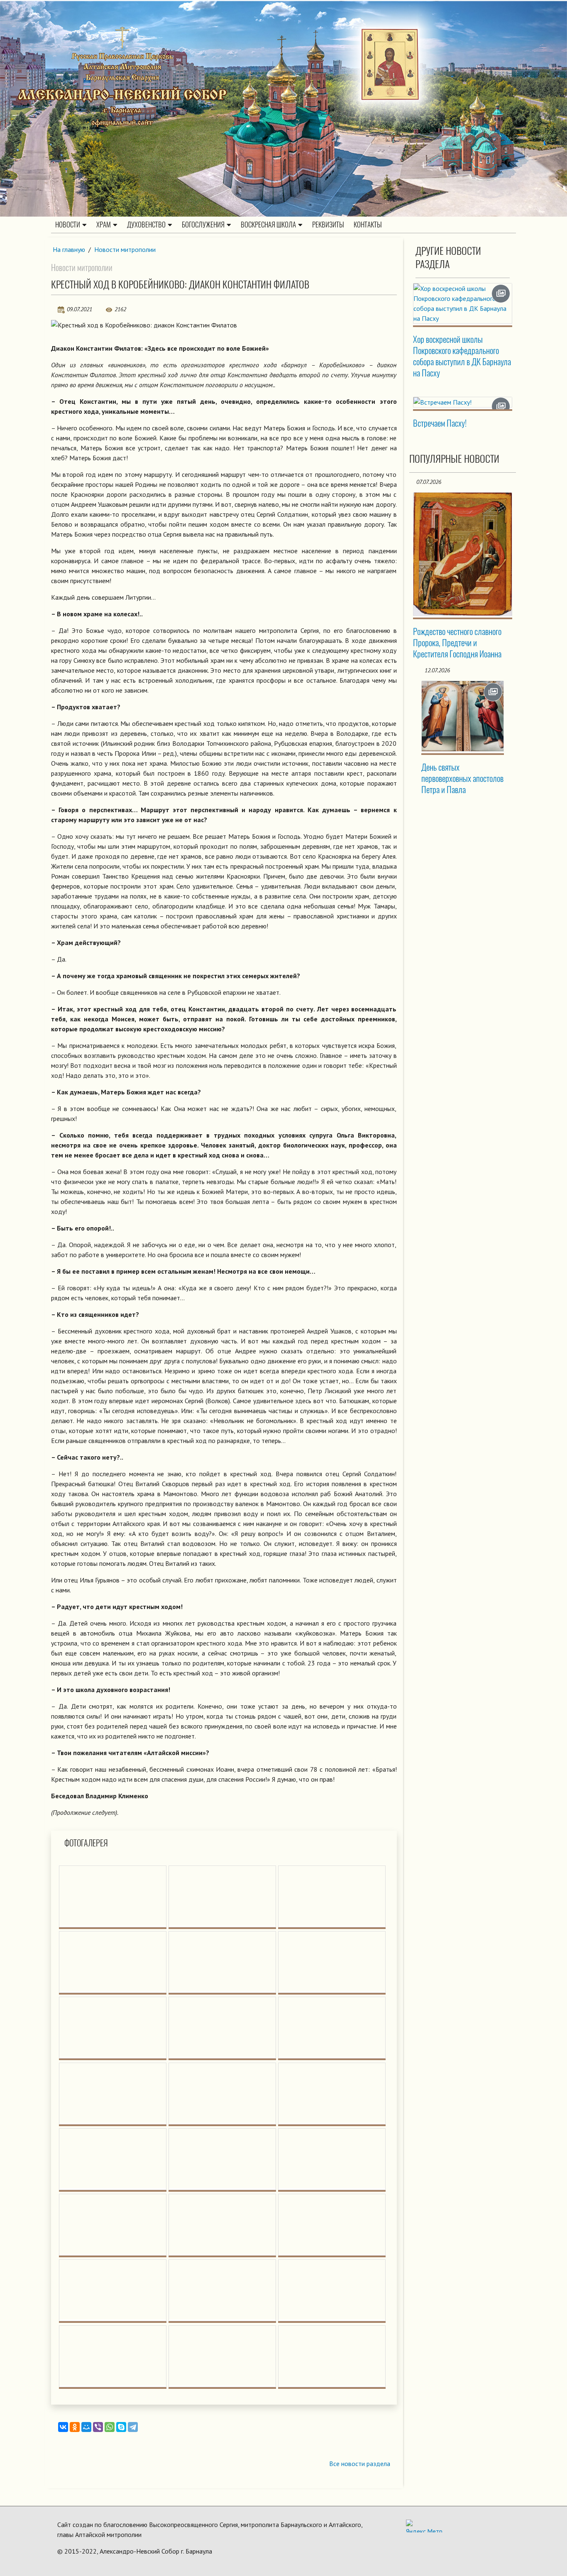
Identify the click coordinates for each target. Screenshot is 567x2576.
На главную (69, 249)
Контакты (368, 225)
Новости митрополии (125, 249)
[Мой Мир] (86, 2427)
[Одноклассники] (75, 2427)
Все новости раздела (360, 2464)
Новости (68, 225)
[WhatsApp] (110, 2427)
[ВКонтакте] (63, 2427)
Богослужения (203, 225)
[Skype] (121, 2427)
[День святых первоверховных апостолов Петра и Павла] (463, 716)
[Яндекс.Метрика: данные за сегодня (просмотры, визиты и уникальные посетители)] (424, 2526)
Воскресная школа (268, 225)
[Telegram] (133, 2427)
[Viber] (98, 2427)
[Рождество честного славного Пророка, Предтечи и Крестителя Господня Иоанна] (463, 554)
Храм (104, 225)
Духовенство (146, 225)
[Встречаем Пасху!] (463, 402)
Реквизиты (328, 225)
